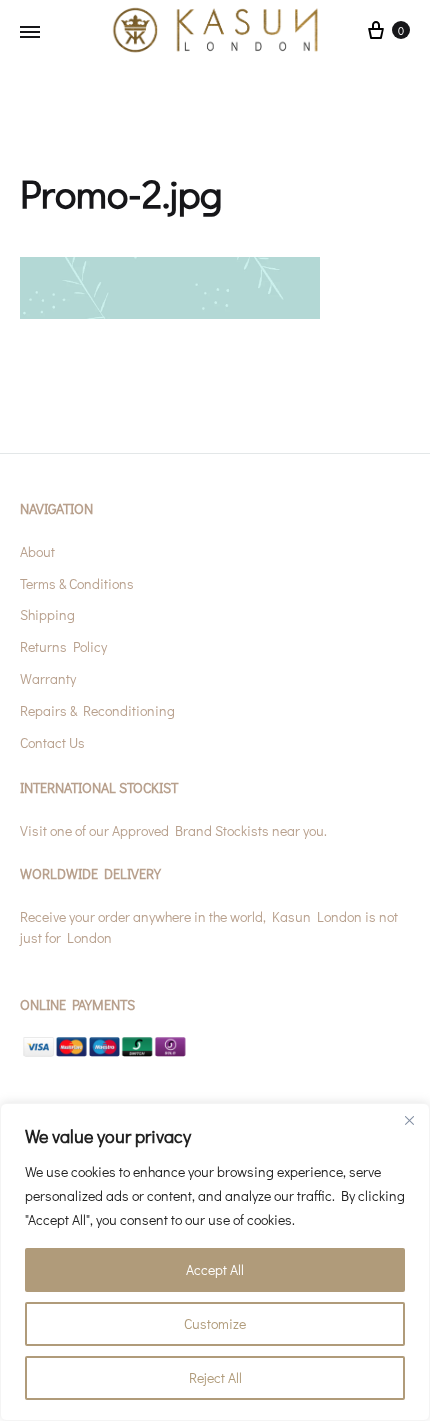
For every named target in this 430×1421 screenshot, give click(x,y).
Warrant (45, 678)
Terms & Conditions (77, 583)
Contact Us (52, 742)
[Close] (409, 1120)
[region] (215, 1262)
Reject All (215, 1377)
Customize (215, 1323)
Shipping (47, 614)
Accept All (215, 1269)
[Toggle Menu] (30, 32)
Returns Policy (63, 646)
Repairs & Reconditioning (97, 710)
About (37, 551)
